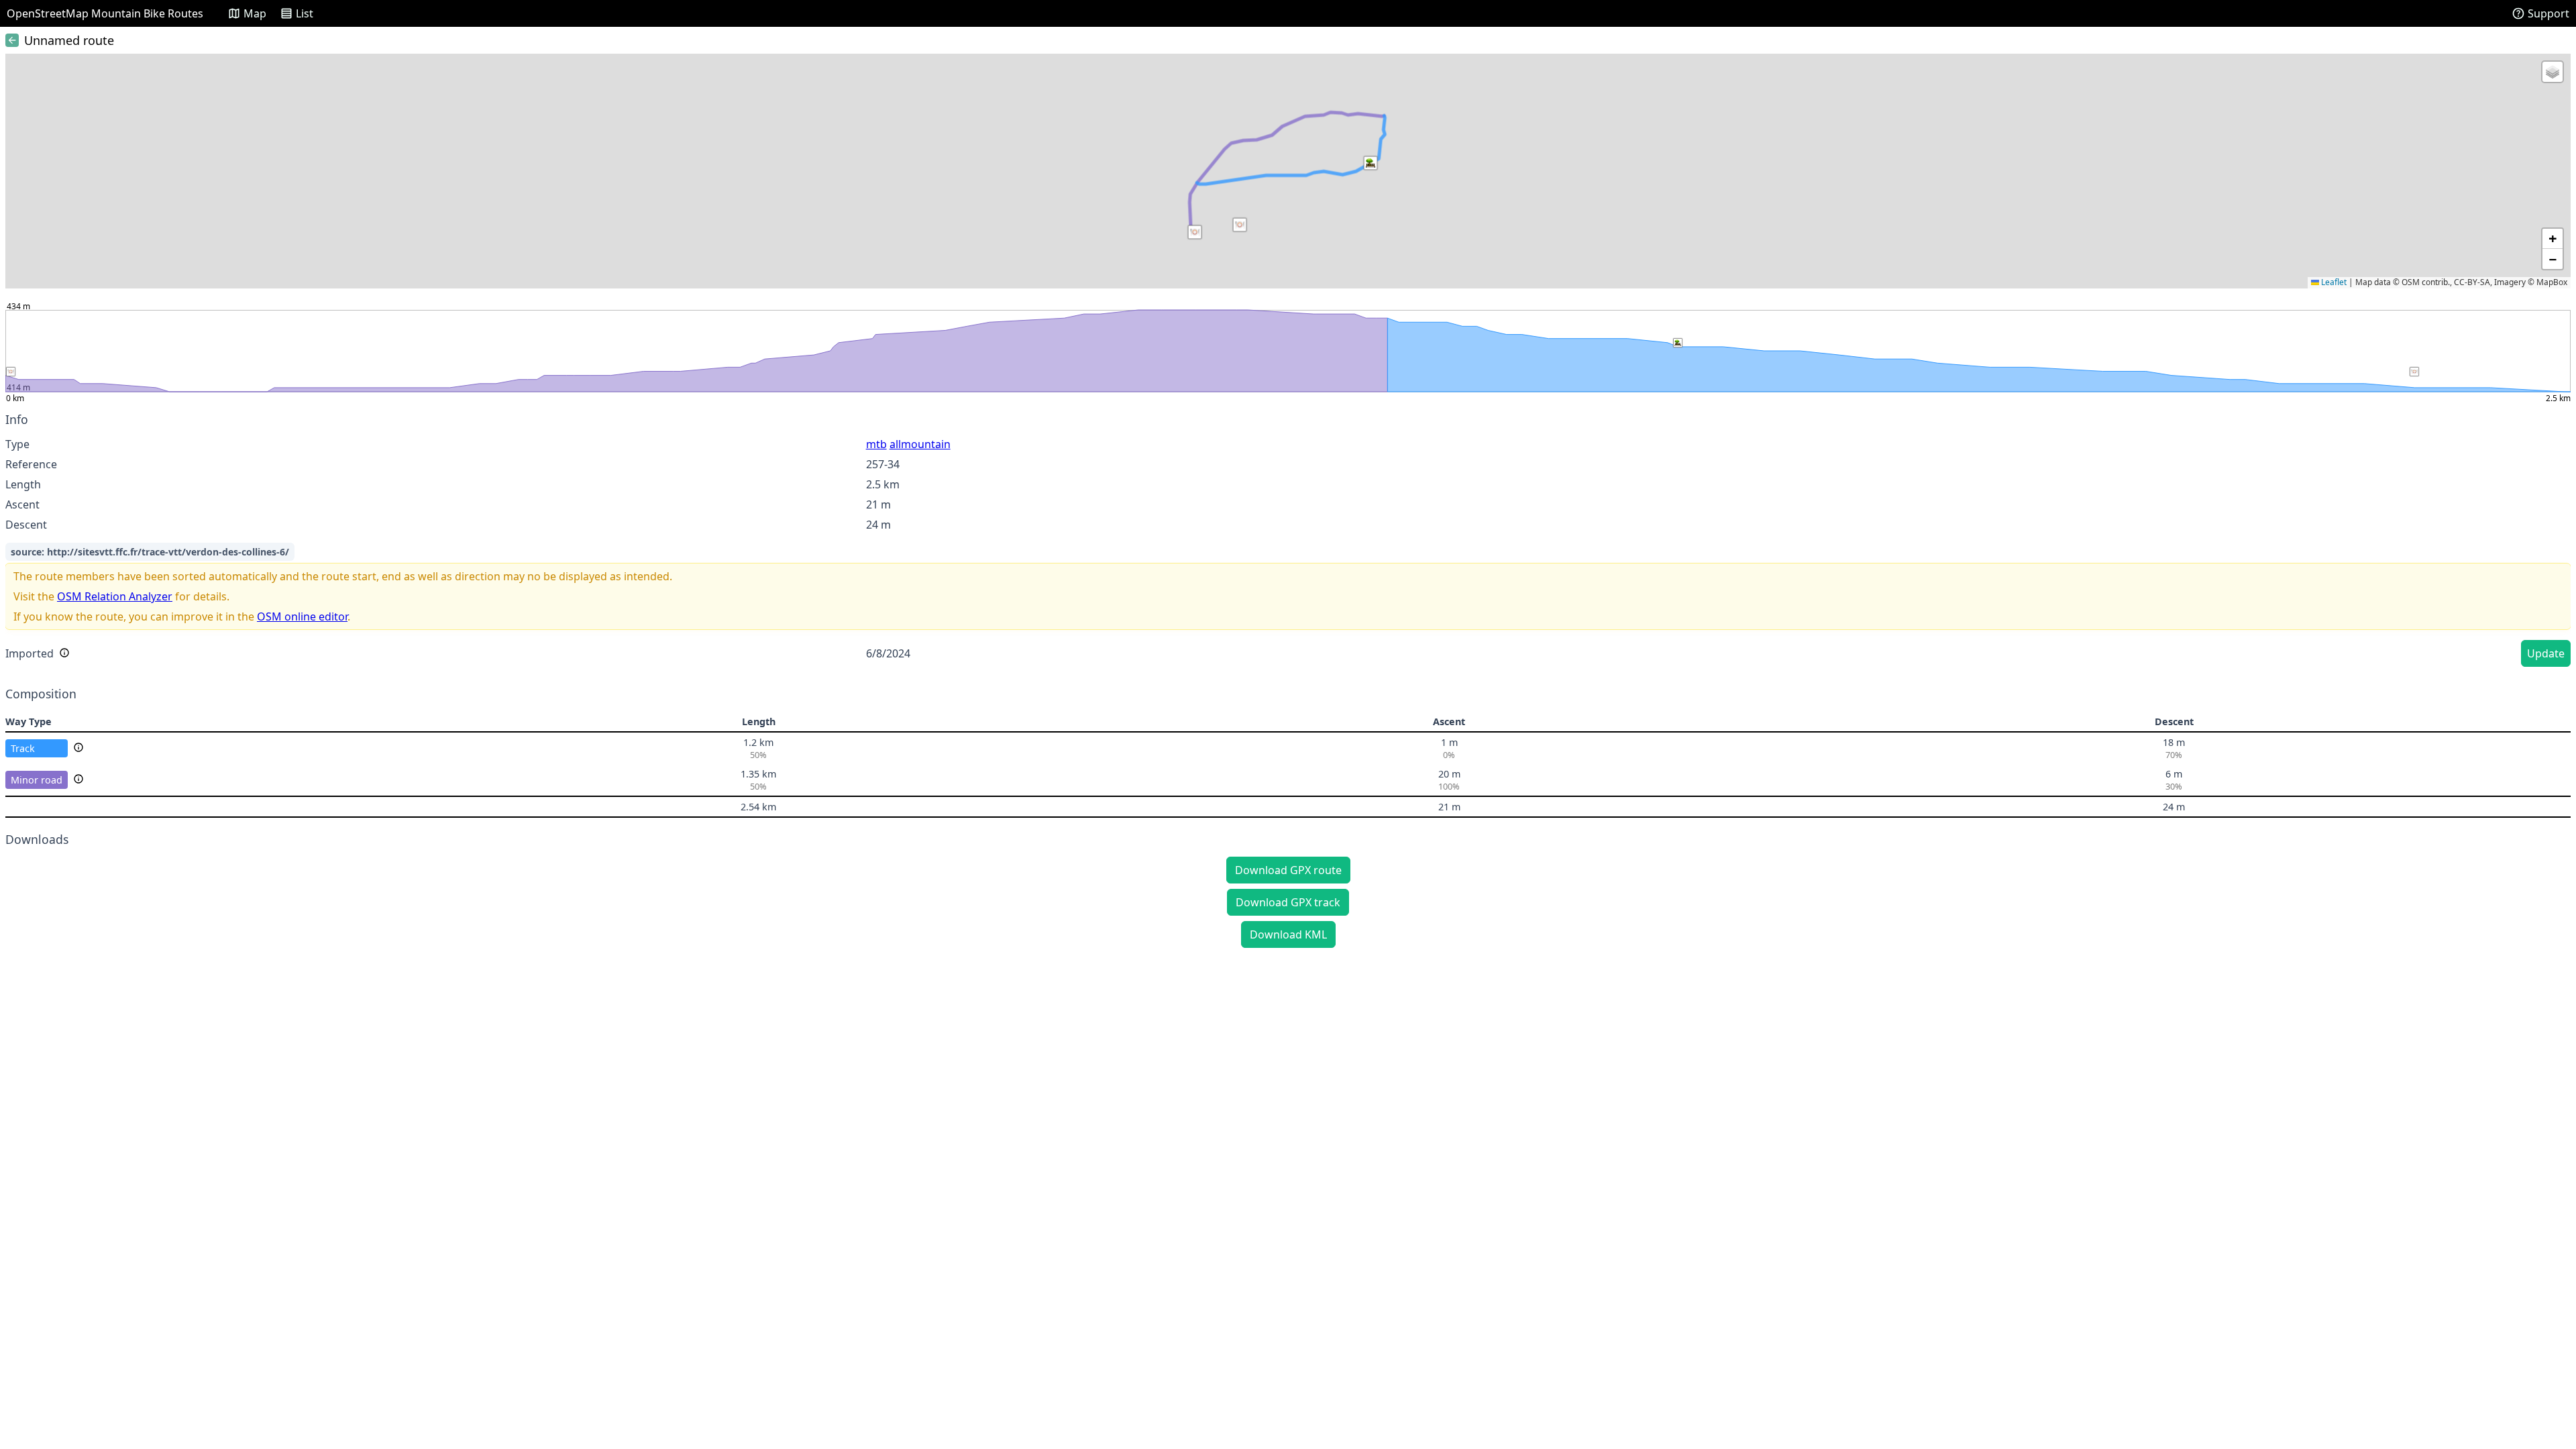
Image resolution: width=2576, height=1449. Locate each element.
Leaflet (2333, 282)
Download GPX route (1288, 870)
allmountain (920, 444)
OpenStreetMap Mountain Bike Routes (105, 13)
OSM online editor (302, 616)
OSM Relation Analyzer (115, 596)
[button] (1371, 163)
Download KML (1288, 934)
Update (2546, 653)
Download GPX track (1288, 902)
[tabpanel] (1288, 542)
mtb (876, 444)
